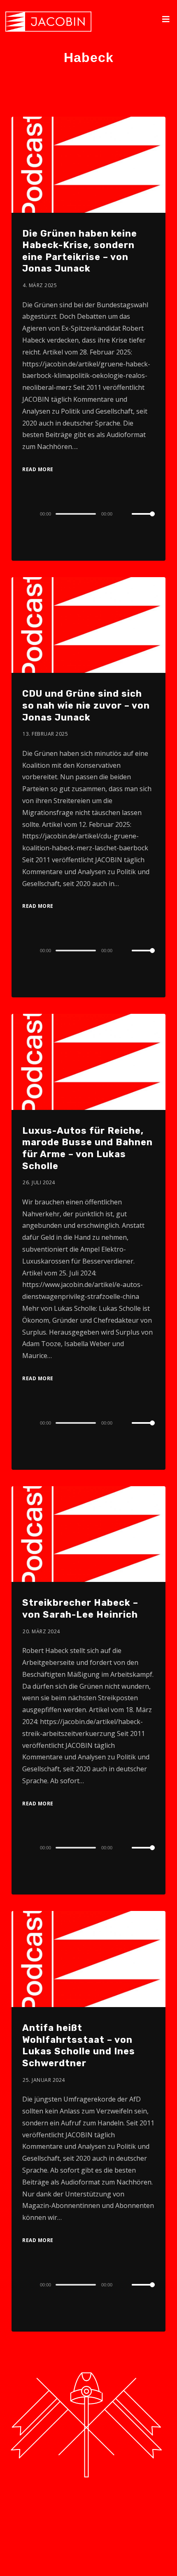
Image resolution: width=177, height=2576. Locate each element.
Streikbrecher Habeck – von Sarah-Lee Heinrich (80, 1609)
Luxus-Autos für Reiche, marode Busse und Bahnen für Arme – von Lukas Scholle (87, 1148)
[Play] (27, 514)
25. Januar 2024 (44, 2080)
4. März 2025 (40, 285)
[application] (88, 513)
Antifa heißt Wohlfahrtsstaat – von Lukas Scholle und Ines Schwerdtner (79, 2045)
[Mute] (125, 514)
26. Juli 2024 (39, 1182)
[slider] (143, 520)
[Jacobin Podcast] (48, 22)
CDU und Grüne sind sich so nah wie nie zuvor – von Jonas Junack (86, 705)
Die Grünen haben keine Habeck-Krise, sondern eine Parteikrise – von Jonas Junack (80, 251)
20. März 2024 (41, 1631)
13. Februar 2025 (45, 734)
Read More (38, 469)
